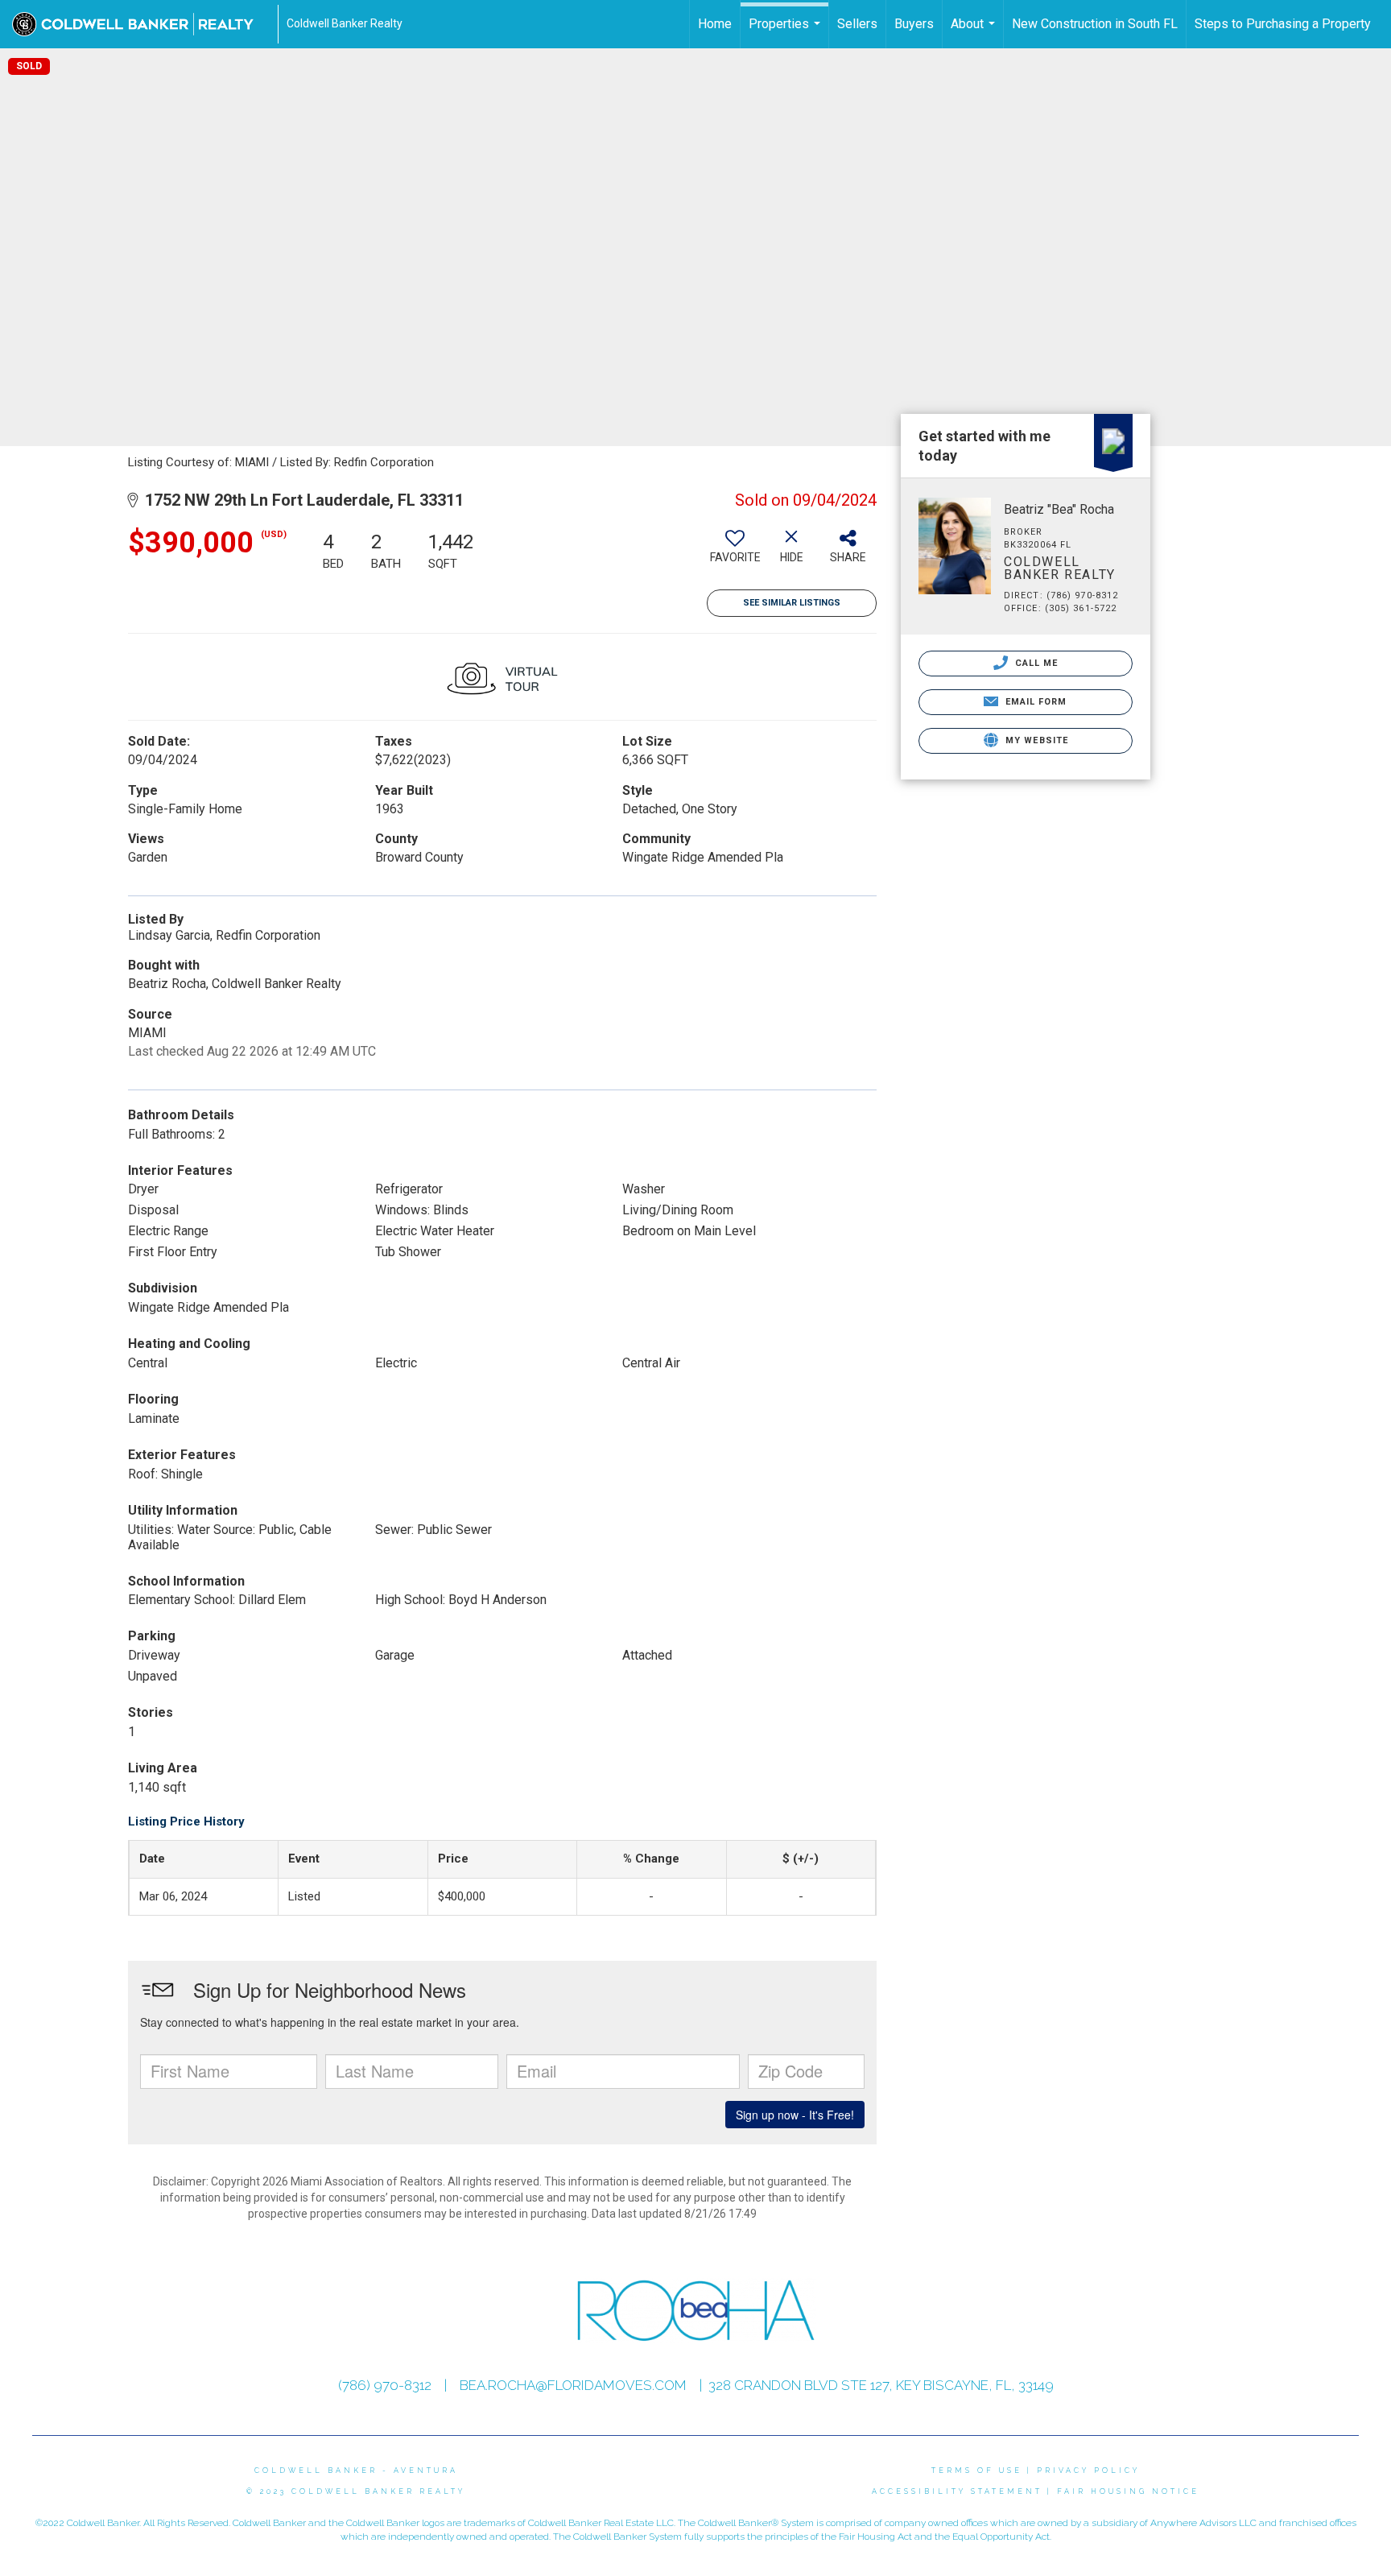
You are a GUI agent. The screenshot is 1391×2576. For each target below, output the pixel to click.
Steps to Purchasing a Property (1283, 24)
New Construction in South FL (1095, 24)
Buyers (914, 24)
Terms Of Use (977, 2471)
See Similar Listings (792, 603)
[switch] (735, 552)
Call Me (1035, 663)
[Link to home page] (141, 24)
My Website (1035, 740)
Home (715, 24)
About (975, 32)
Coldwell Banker (316, 2471)
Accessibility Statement (957, 2491)
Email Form (1034, 702)
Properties (786, 32)
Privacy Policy (1088, 2471)
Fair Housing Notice (1128, 2491)
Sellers (857, 24)
